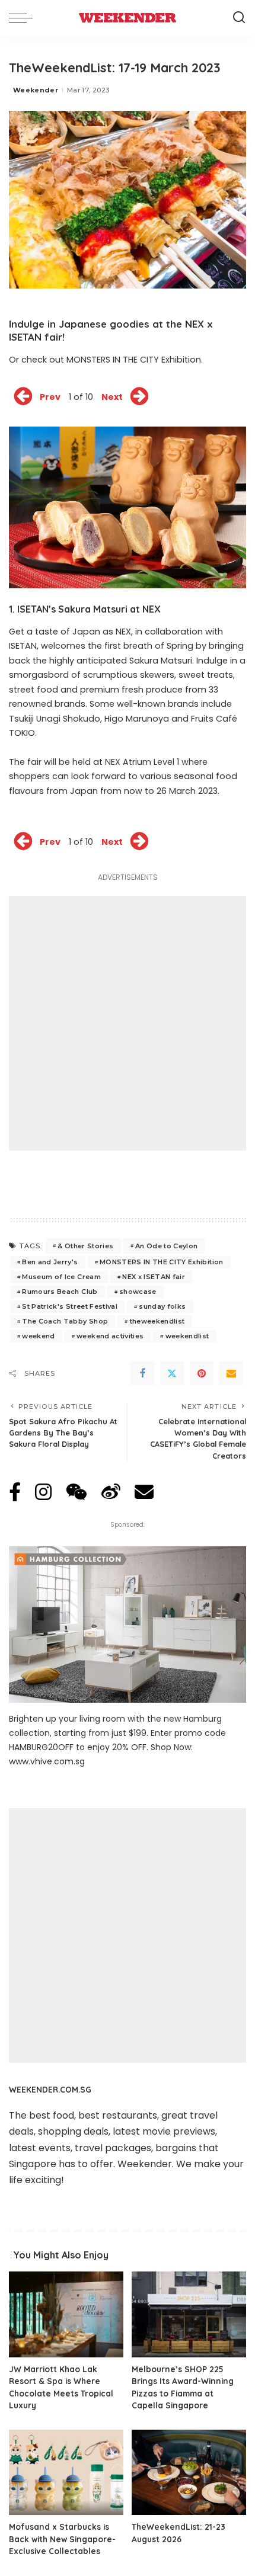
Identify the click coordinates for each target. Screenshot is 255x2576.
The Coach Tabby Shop (65, 1321)
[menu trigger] (24, 18)
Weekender (36, 90)
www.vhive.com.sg (47, 1761)
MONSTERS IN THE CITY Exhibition (162, 1262)
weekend (38, 1336)
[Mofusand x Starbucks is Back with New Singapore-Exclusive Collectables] (66, 2473)
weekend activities (110, 1336)
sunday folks (162, 1306)
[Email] (231, 1373)
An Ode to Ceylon (167, 1246)
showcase (138, 1292)
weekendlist (187, 1336)
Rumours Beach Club (60, 1292)
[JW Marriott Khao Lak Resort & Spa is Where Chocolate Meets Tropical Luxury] (66, 2314)
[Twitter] (172, 1373)
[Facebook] (142, 1373)
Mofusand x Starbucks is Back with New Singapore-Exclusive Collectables (62, 2539)
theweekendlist (157, 1321)
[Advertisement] (128, 1023)
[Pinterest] (202, 1373)
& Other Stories (85, 1246)
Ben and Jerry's (50, 1262)
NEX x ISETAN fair (154, 1277)
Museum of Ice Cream (61, 1277)
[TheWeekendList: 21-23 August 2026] (189, 2473)
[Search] (239, 18)
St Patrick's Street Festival (70, 1306)
